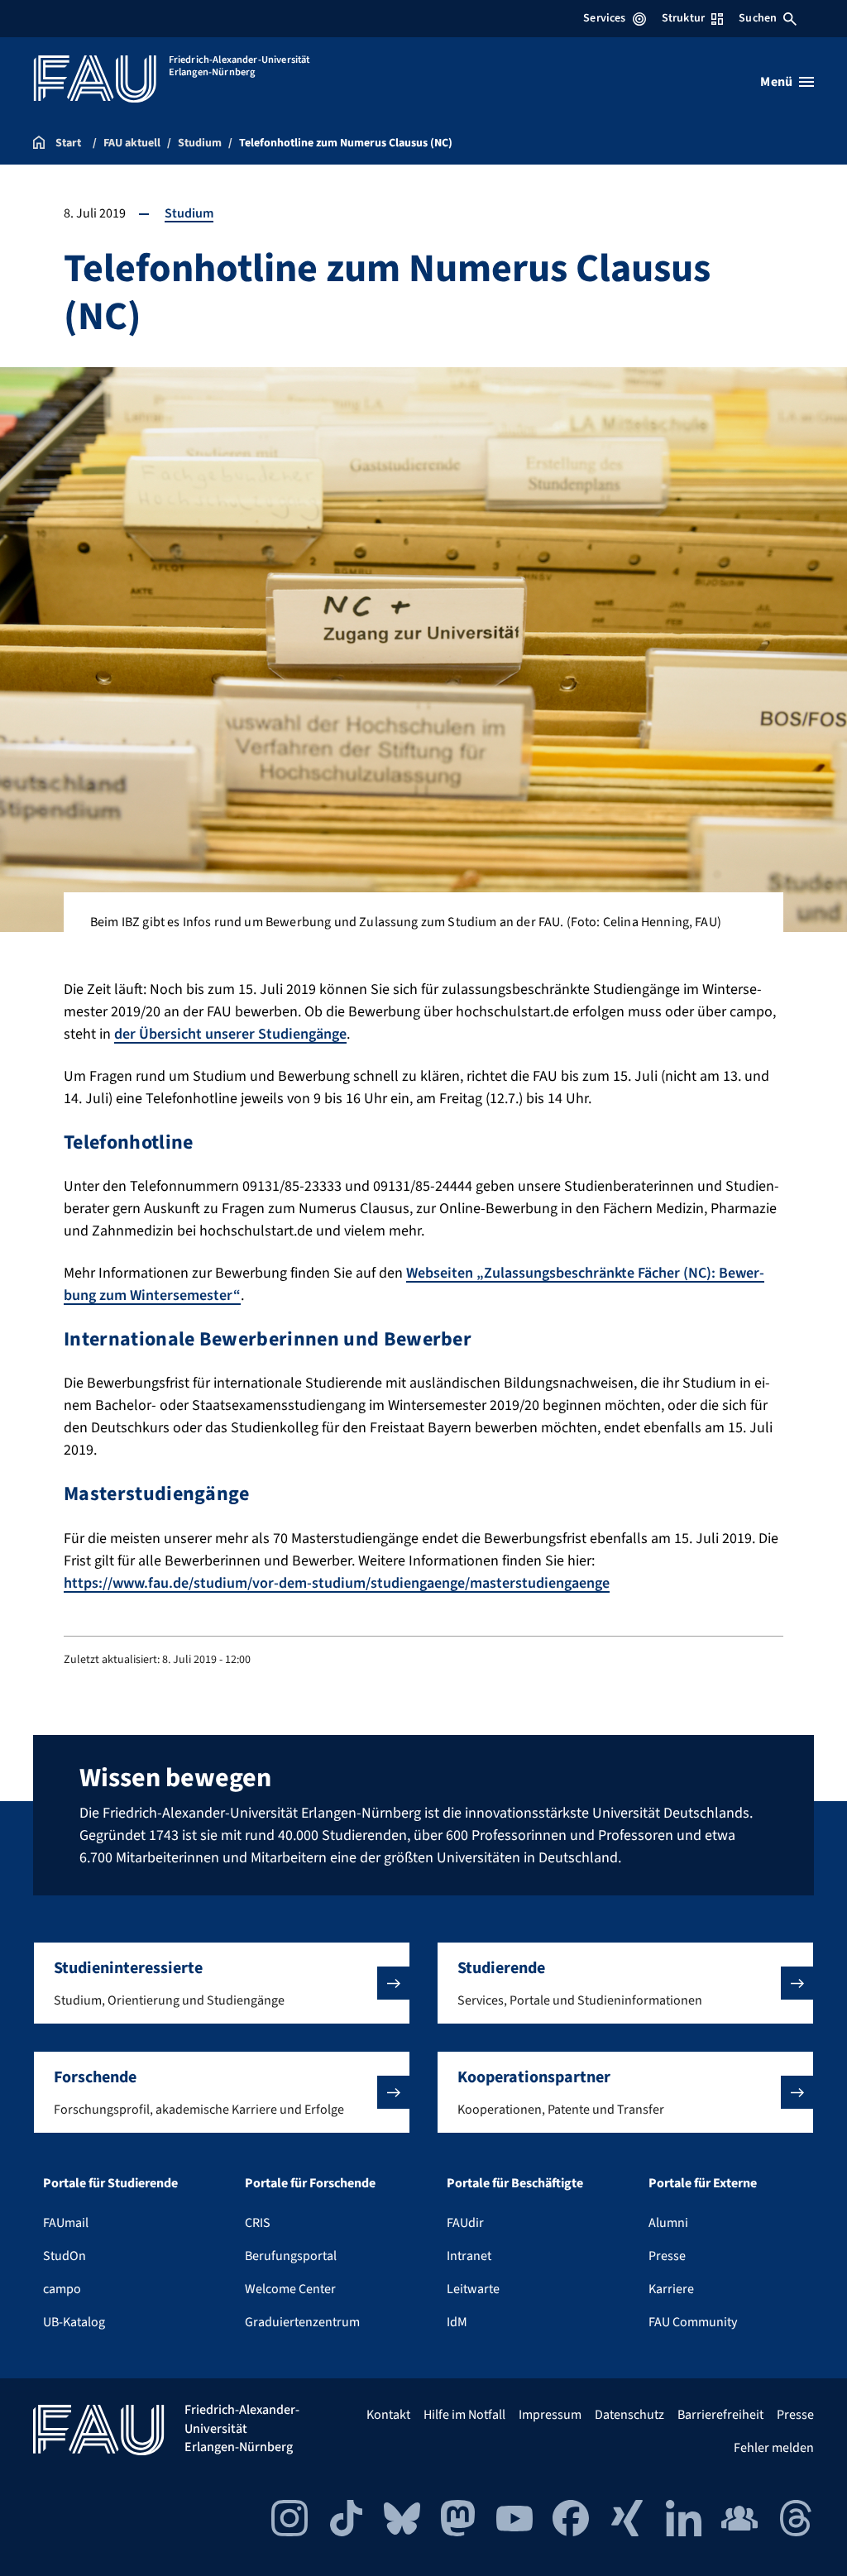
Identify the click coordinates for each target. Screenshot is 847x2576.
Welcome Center (290, 2289)
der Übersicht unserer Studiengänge (230, 1034)
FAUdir (465, 2223)
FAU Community (693, 2322)
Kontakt (388, 2415)
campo (62, 2289)
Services (604, 18)
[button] (222, 1983)
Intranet (469, 2256)
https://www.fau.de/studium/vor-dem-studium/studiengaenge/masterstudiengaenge (337, 1583)
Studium (189, 213)
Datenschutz (629, 2415)
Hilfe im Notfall (464, 2415)
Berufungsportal (291, 2256)
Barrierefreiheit (720, 2415)
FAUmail (66, 2223)
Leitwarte (473, 2289)
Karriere (671, 2289)
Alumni (668, 2223)
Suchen (758, 18)
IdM (457, 2322)
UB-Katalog (74, 2322)
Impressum (550, 2415)
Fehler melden (774, 2448)
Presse (667, 2256)
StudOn (65, 2256)
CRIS (258, 2223)
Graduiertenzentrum (302, 2322)
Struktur (683, 18)
